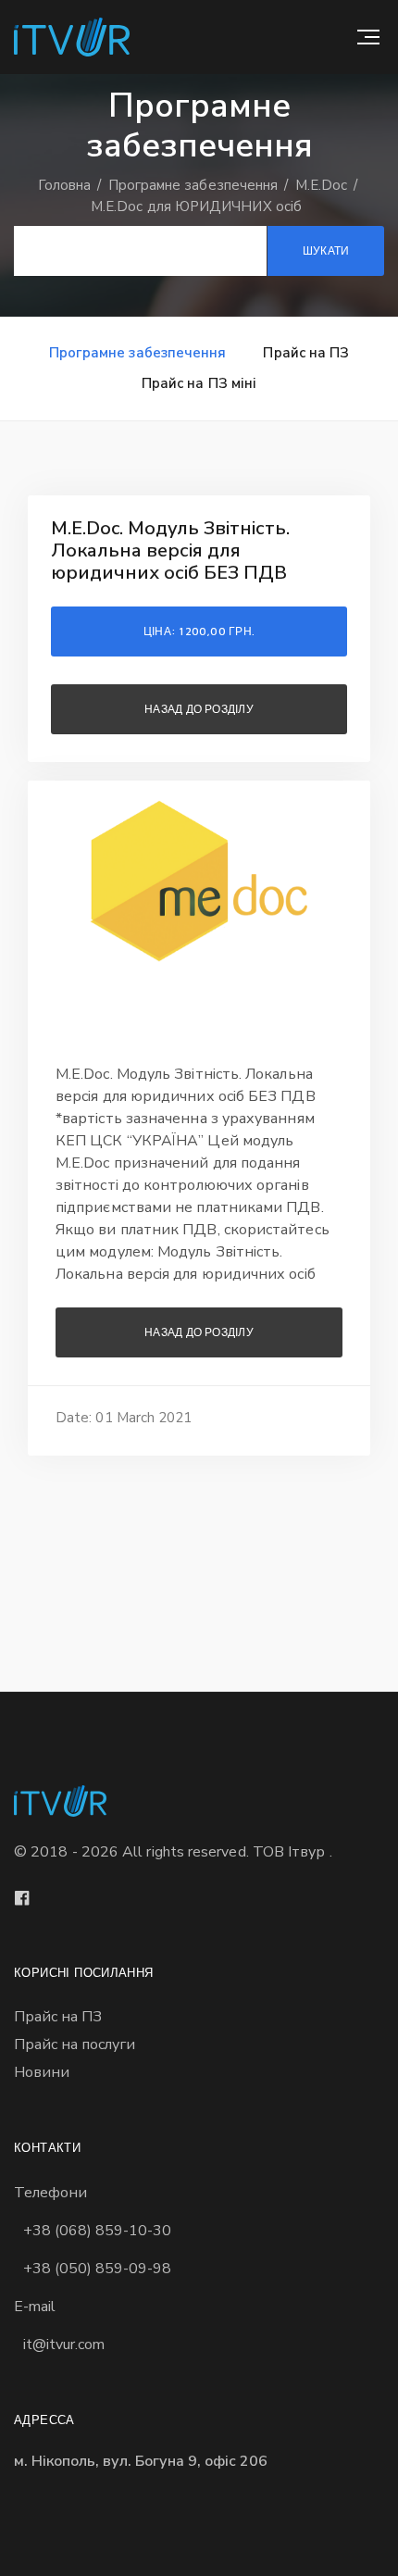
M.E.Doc (323, 185)
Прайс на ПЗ (306, 353)
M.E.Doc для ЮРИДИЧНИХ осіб (196, 206)
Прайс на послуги (75, 2045)
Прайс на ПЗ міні (199, 383)
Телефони (50, 2193)
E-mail (35, 2307)
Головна (67, 185)
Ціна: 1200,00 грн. (199, 631)
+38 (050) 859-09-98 (97, 2269)
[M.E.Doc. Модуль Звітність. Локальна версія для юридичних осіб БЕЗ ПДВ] (199, 881)
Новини (42, 2072)
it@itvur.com (64, 2345)
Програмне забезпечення (195, 185)
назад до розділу (199, 709)
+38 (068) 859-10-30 (97, 2231)
